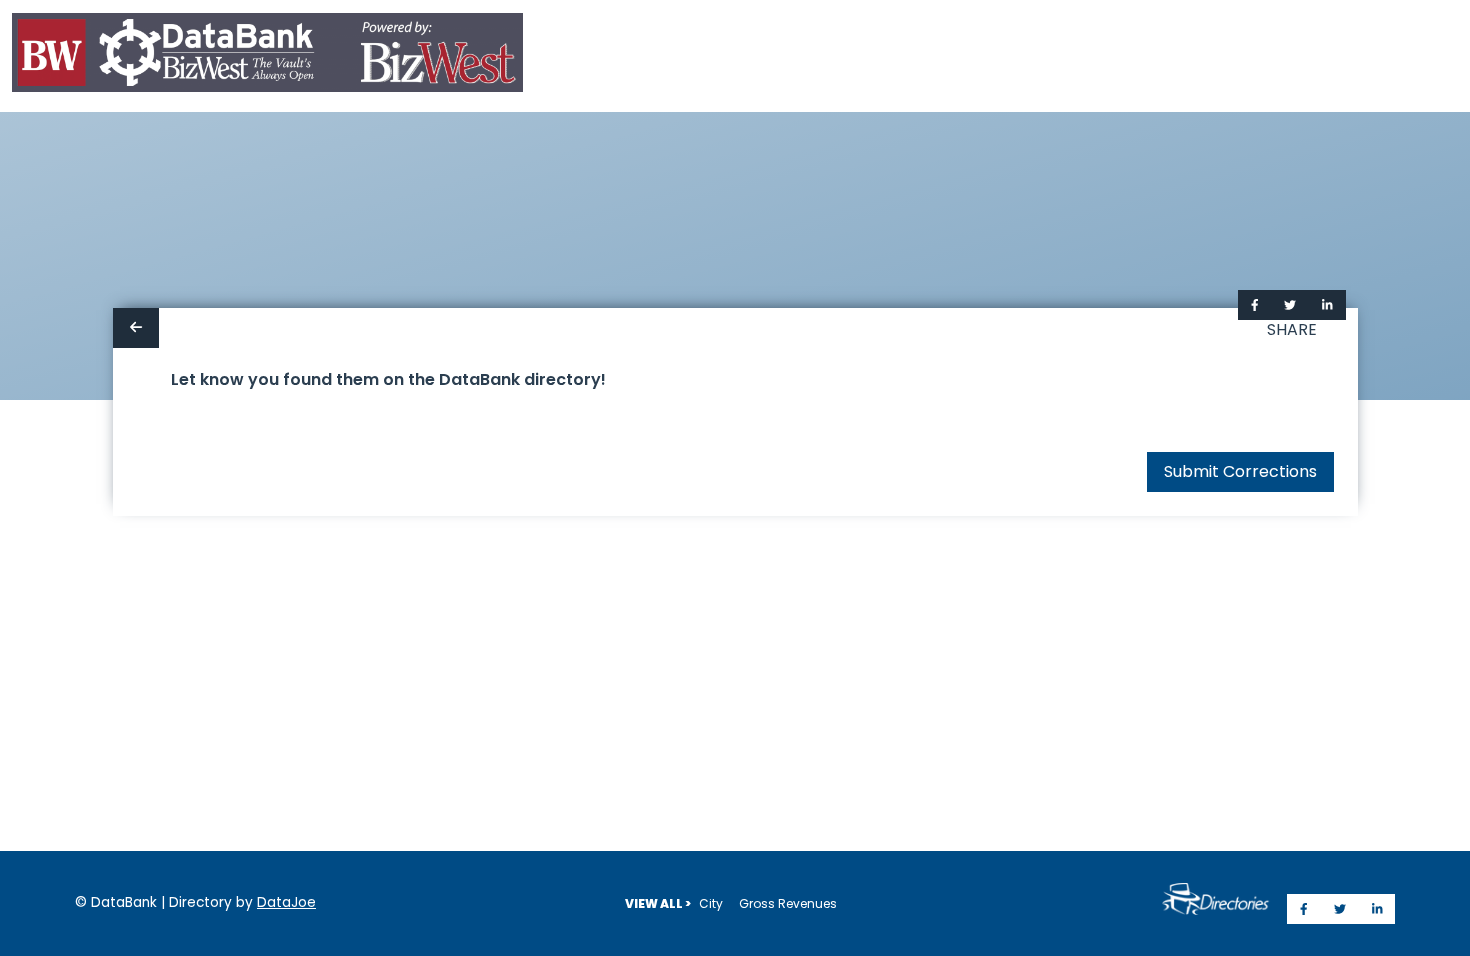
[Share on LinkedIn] (1327, 305)
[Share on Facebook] (1255, 305)
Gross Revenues (788, 903)
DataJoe (286, 902)
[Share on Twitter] (1290, 305)
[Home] (267, 56)
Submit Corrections (1240, 471)
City (711, 903)
